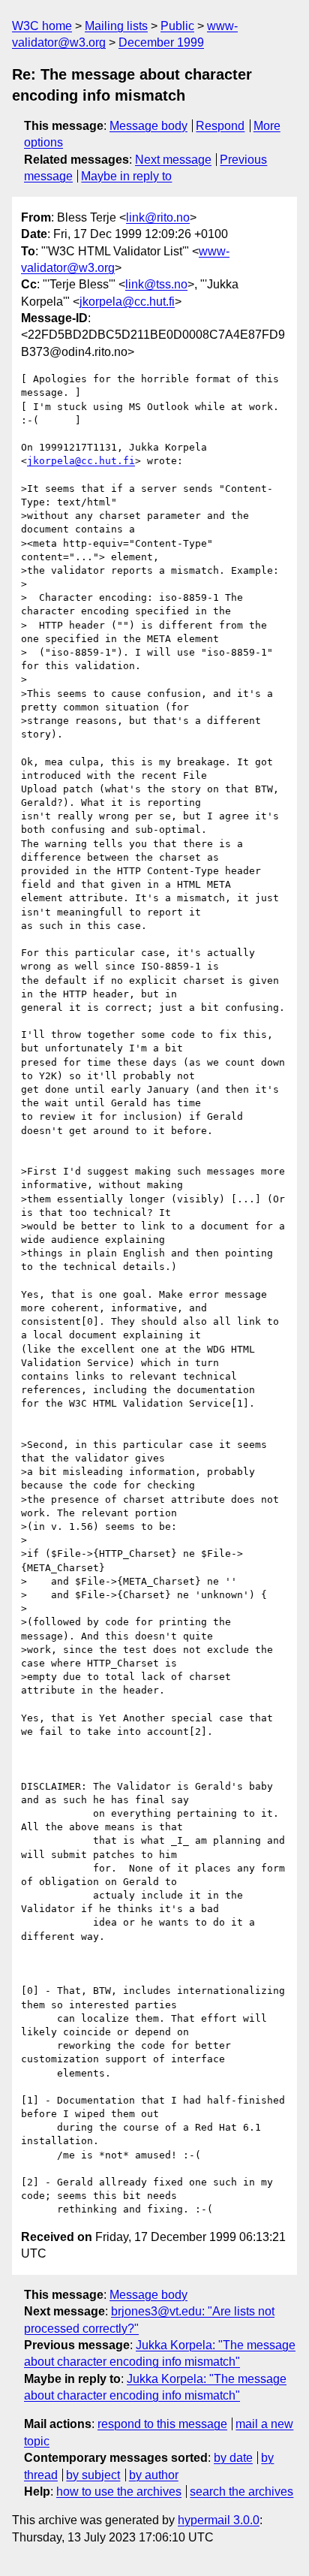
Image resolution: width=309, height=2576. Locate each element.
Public (177, 26)
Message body (148, 126)
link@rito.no (158, 217)
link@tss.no (156, 284)
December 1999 (161, 42)
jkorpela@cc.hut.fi (127, 302)
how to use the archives (119, 2492)
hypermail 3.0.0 (219, 2520)
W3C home (42, 26)
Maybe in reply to (126, 176)
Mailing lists (116, 26)
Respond (220, 126)
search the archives (241, 2492)
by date (233, 2458)
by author (154, 2475)
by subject (93, 2475)
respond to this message (162, 2424)
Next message (173, 160)
